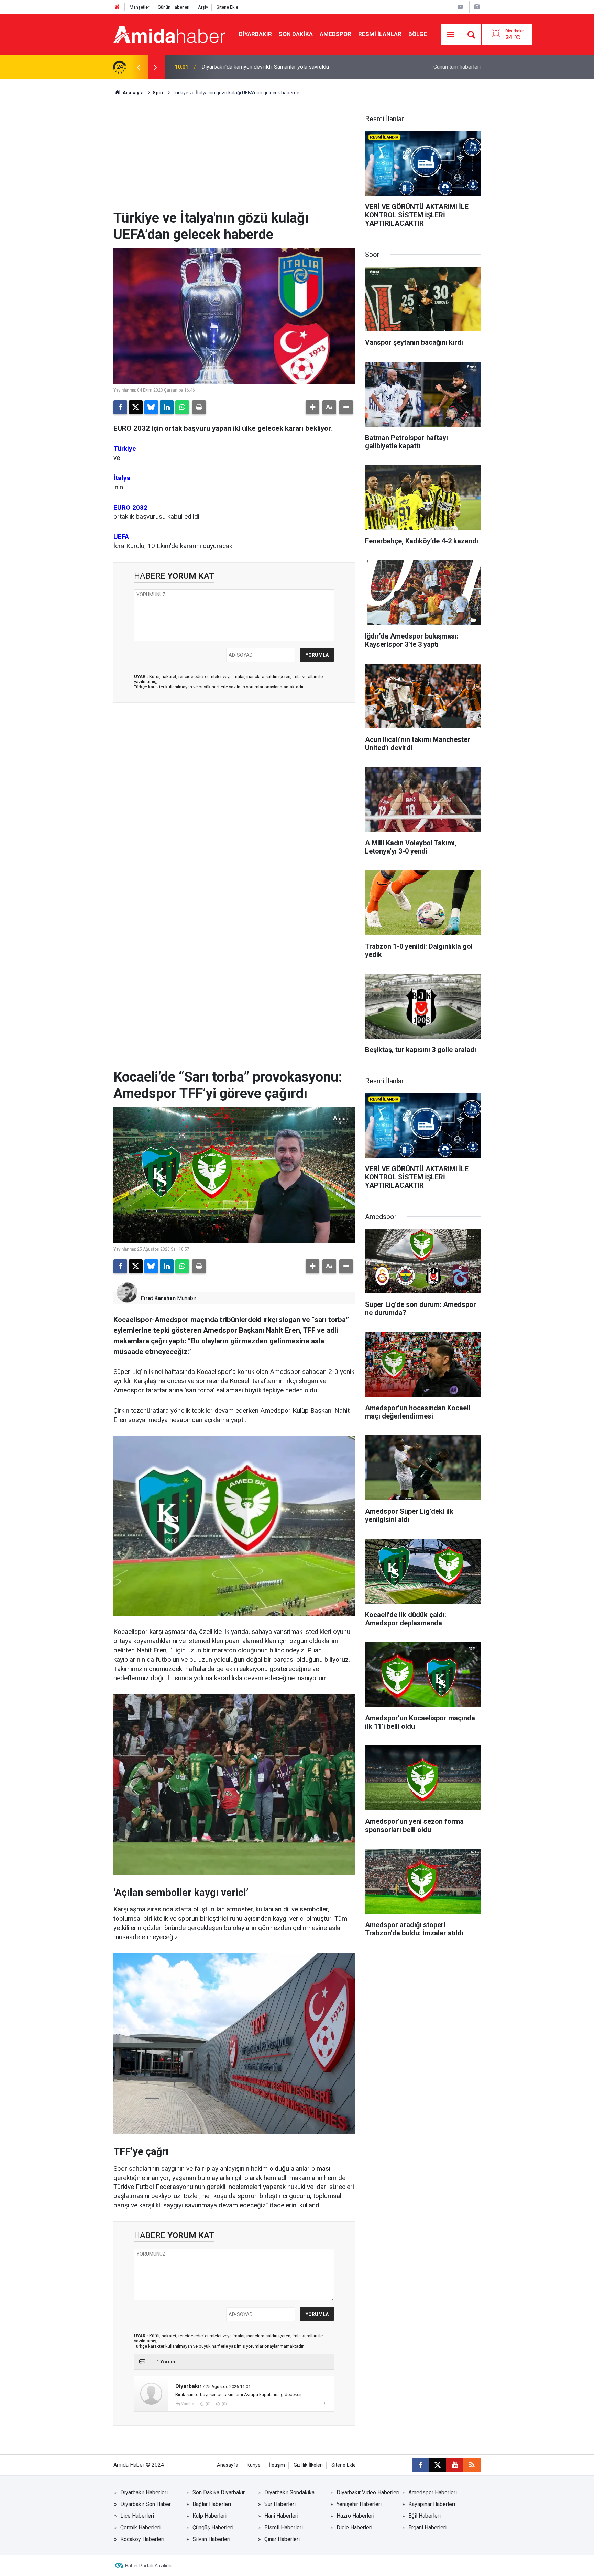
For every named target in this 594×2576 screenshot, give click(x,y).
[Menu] (451, 35)
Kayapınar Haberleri (432, 2504)
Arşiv (203, 7)
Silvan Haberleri (211, 2539)
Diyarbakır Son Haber (146, 2504)
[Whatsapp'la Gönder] (182, 407)
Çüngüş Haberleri (213, 2527)
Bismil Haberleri (284, 2527)
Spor (158, 93)
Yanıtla (188, 2404)
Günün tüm (457, 67)
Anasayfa (133, 93)
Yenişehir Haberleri (359, 2504)
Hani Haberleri (281, 2516)
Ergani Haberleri (427, 2527)
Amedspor (335, 34)
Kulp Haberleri (210, 2516)
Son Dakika (296, 34)
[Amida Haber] (169, 34)
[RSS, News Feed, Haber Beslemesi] (472, 2465)
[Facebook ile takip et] (420, 2465)
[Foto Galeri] (477, 7)
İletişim (277, 2465)
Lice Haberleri (137, 2516)
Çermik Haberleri (140, 2527)
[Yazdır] (199, 407)
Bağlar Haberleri (212, 2504)
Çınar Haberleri (282, 2539)
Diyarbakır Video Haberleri (368, 2492)
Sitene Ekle (227, 7)
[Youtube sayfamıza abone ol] (455, 2465)
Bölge (418, 34)
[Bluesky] (151, 407)
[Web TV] (460, 7)
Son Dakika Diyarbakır (219, 2492)
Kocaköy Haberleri (142, 2539)
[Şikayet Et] (324, 2404)
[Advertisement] (234, 158)
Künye (254, 2465)
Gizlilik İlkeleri (308, 2465)
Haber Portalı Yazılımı (148, 2566)
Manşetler (139, 7)
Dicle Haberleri (354, 2527)
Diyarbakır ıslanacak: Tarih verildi (240, 67)
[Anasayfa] (117, 7)
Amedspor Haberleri (433, 2492)
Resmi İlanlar (380, 34)
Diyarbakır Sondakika (289, 2492)
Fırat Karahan (158, 1298)
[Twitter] (136, 407)
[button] (312, 407)
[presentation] (138, 67)
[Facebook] (120, 407)
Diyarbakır (255, 34)
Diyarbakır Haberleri (144, 2492)
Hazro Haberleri (355, 2516)
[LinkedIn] (167, 407)
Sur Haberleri (280, 2504)
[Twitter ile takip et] (438, 2465)
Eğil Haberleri (425, 2516)
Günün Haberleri (174, 7)
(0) (208, 2404)
